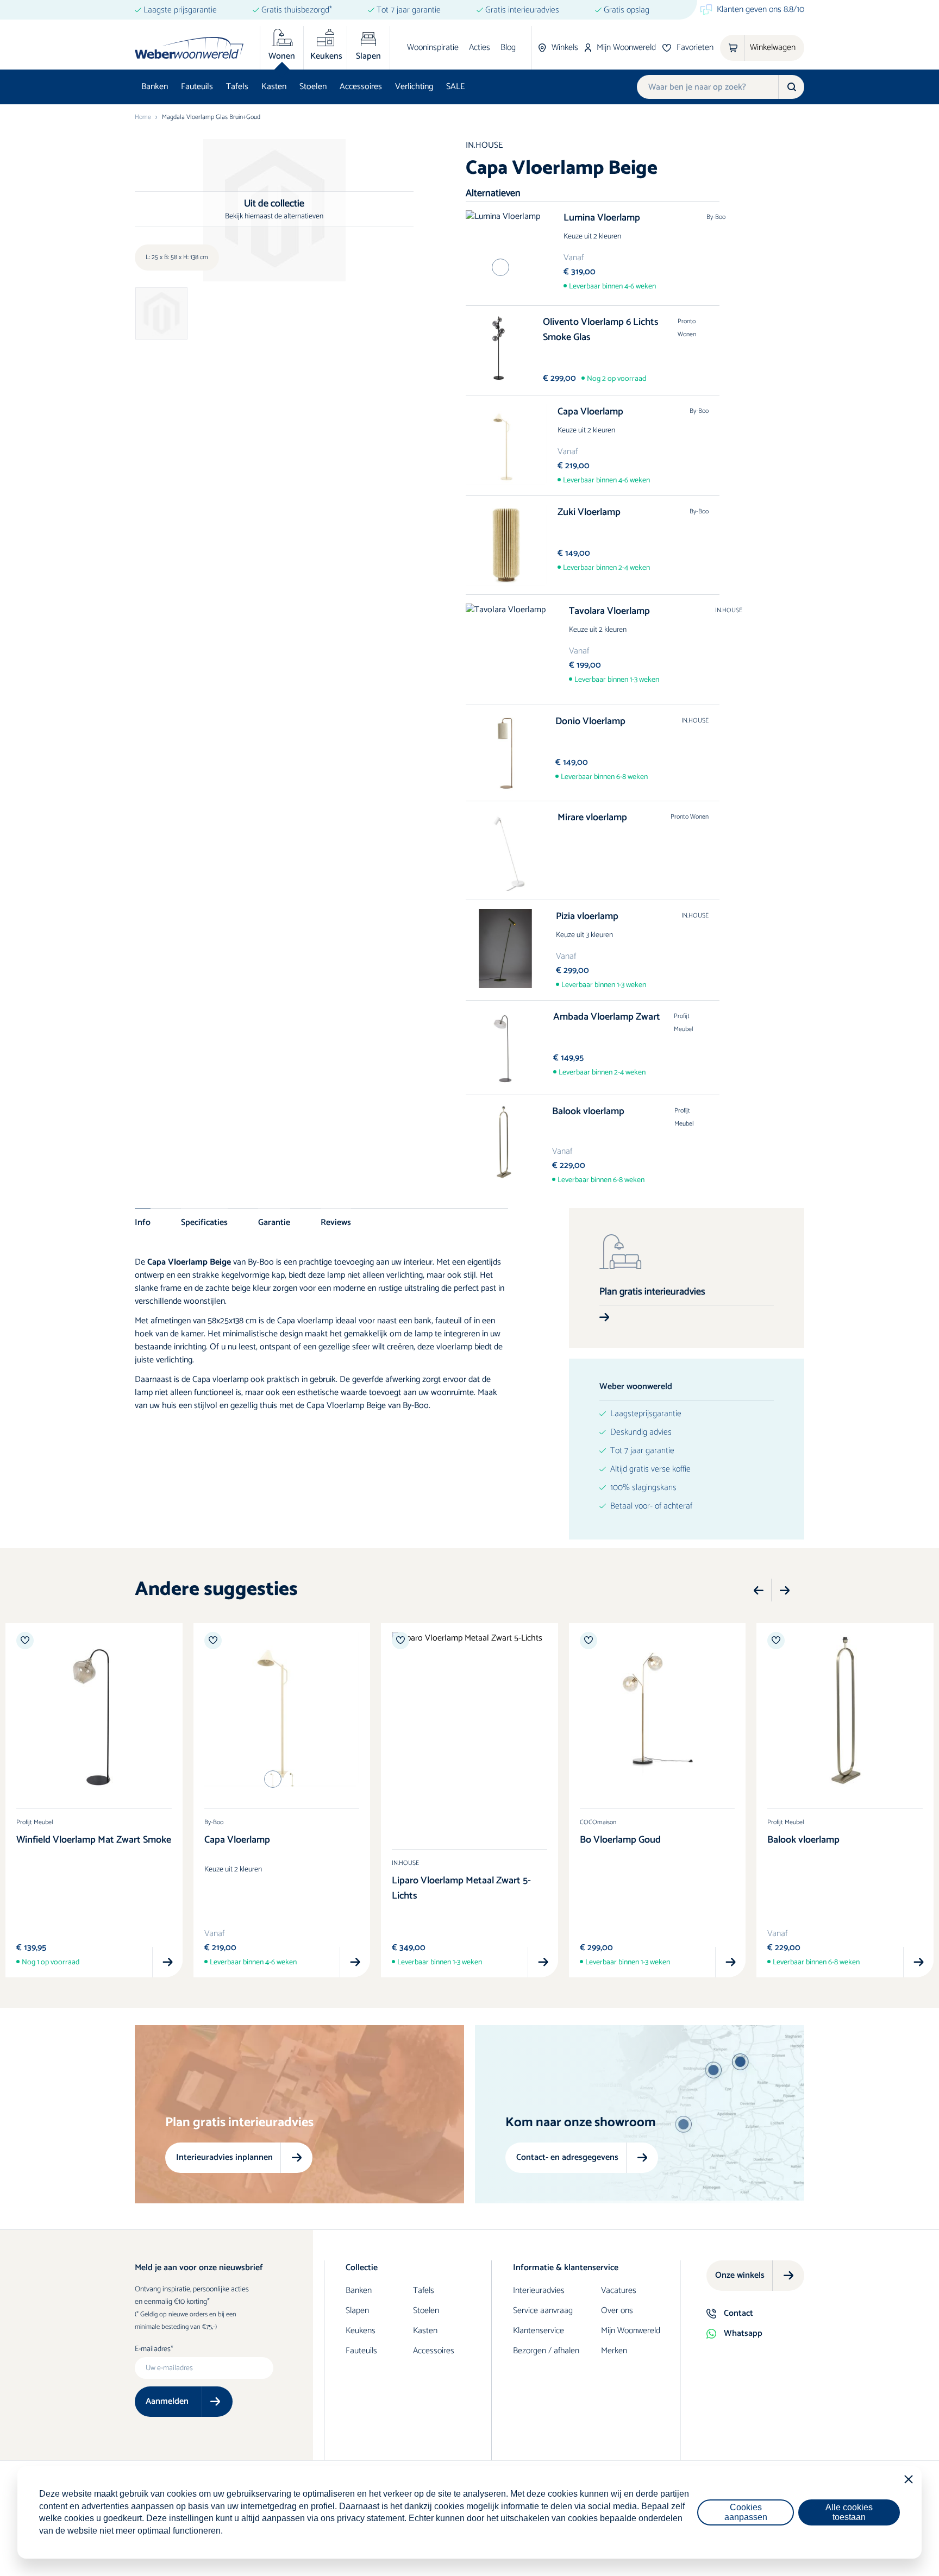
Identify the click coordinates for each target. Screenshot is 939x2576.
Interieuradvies (539, 2291)
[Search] (791, 87)
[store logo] (189, 48)
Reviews (336, 1222)
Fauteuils (197, 87)
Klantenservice (539, 2331)
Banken (155, 87)
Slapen (357, 2311)
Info (143, 1222)
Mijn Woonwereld (631, 2331)
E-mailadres (153, 2349)
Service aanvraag (543, 2311)
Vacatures (619, 2291)
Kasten (274, 87)
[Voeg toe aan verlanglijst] (25, 1641)
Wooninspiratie (433, 48)
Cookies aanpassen (746, 2512)
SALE (455, 87)
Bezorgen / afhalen (546, 2351)
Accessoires (361, 87)
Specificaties (204, 1222)
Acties (480, 48)
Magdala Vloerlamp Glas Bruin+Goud (211, 117)
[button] (759, 1591)
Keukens (361, 2331)
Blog (508, 48)
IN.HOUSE (484, 145)
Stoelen (313, 87)
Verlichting (414, 87)
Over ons (617, 2311)
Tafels (237, 87)
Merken (614, 2351)
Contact (738, 2313)
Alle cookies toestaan (849, 2512)
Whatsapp (743, 2333)
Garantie (274, 1222)
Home (143, 117)
